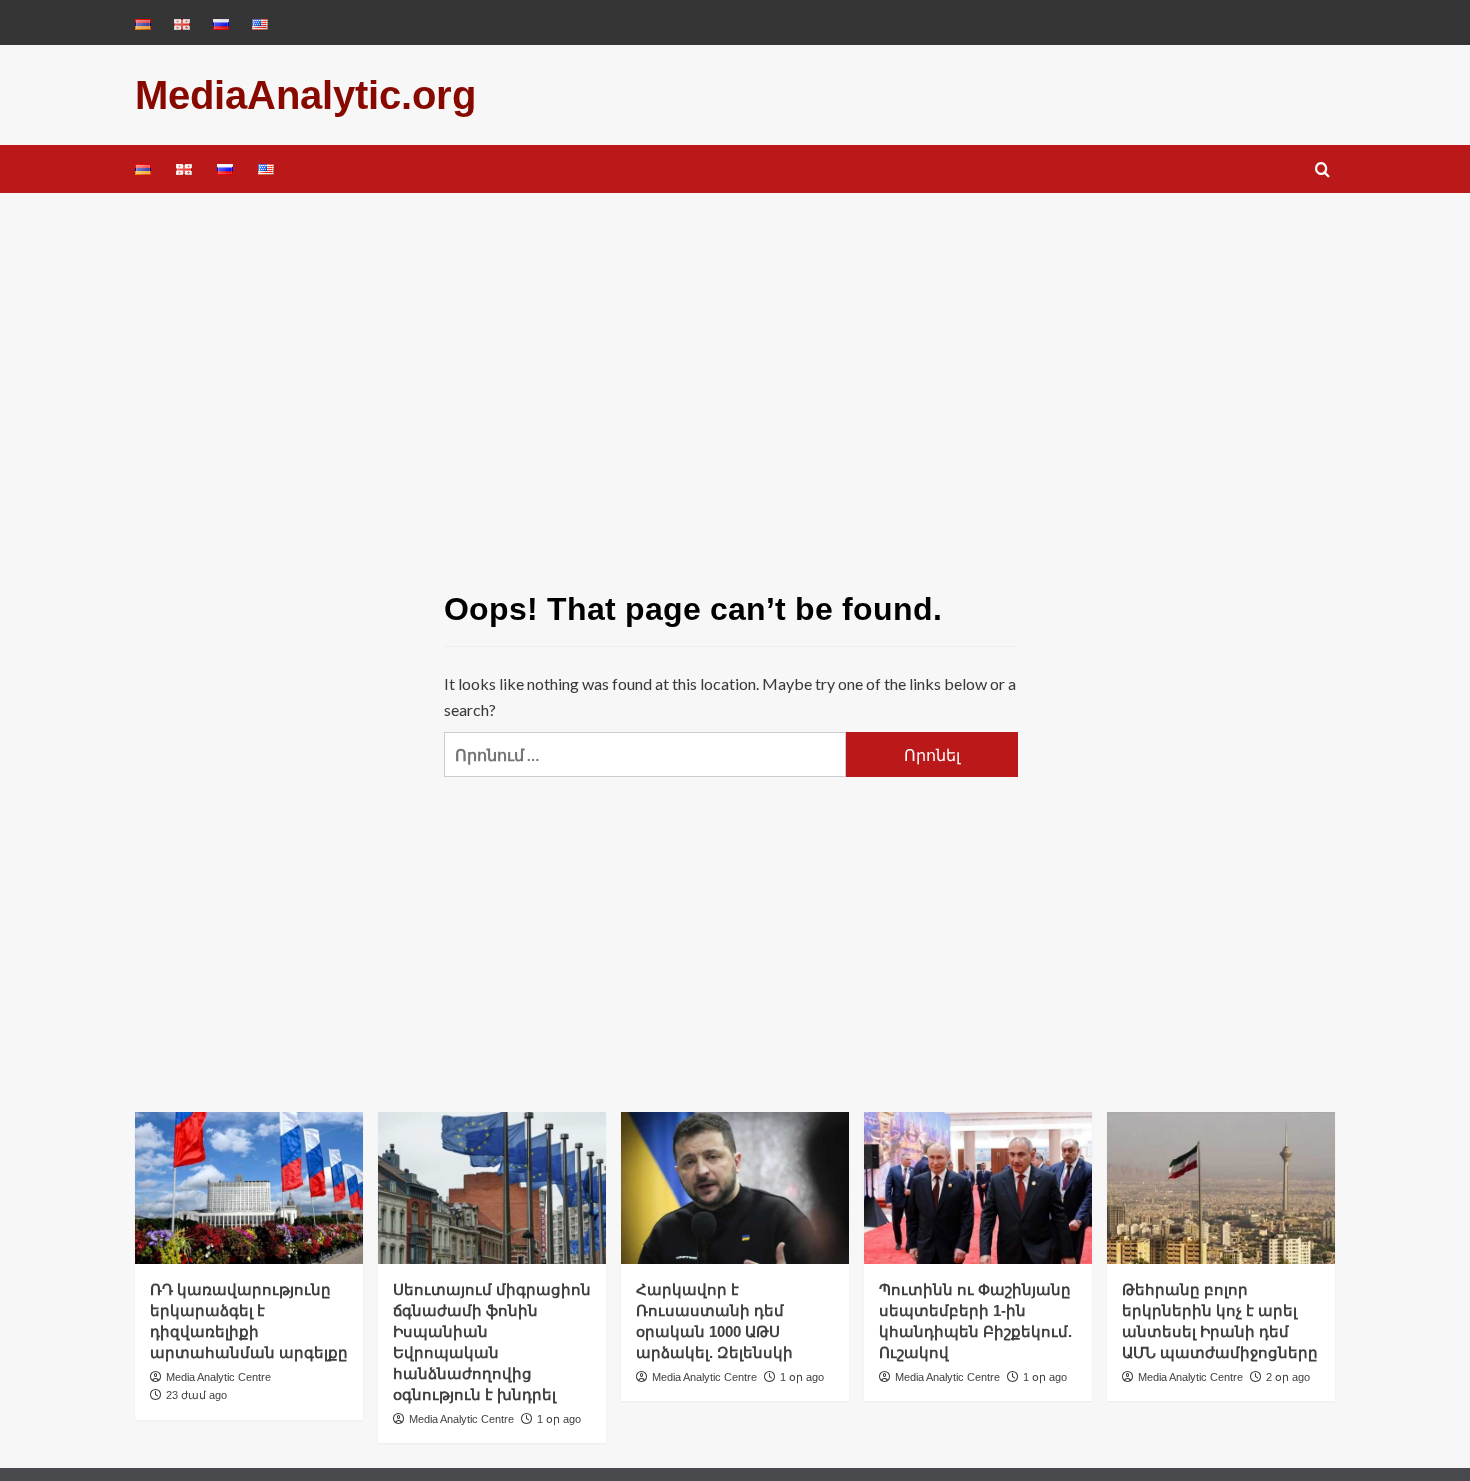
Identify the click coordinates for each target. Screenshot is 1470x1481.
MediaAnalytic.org (305, 95)
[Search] (1322, 170)
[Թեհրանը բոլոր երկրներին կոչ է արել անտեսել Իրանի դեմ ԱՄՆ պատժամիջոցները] (1221, 1188)
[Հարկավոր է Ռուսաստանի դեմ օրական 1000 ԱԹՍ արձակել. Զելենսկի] (735, 1188)
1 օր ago (559, 1419)
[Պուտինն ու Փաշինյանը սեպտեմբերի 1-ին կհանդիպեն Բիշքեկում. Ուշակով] (978, 1188)
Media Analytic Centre (218, 1377)
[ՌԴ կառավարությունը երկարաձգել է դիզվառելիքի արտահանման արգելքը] (249, 1188)
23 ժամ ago (196, 1395)
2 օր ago (1288, 1377)
